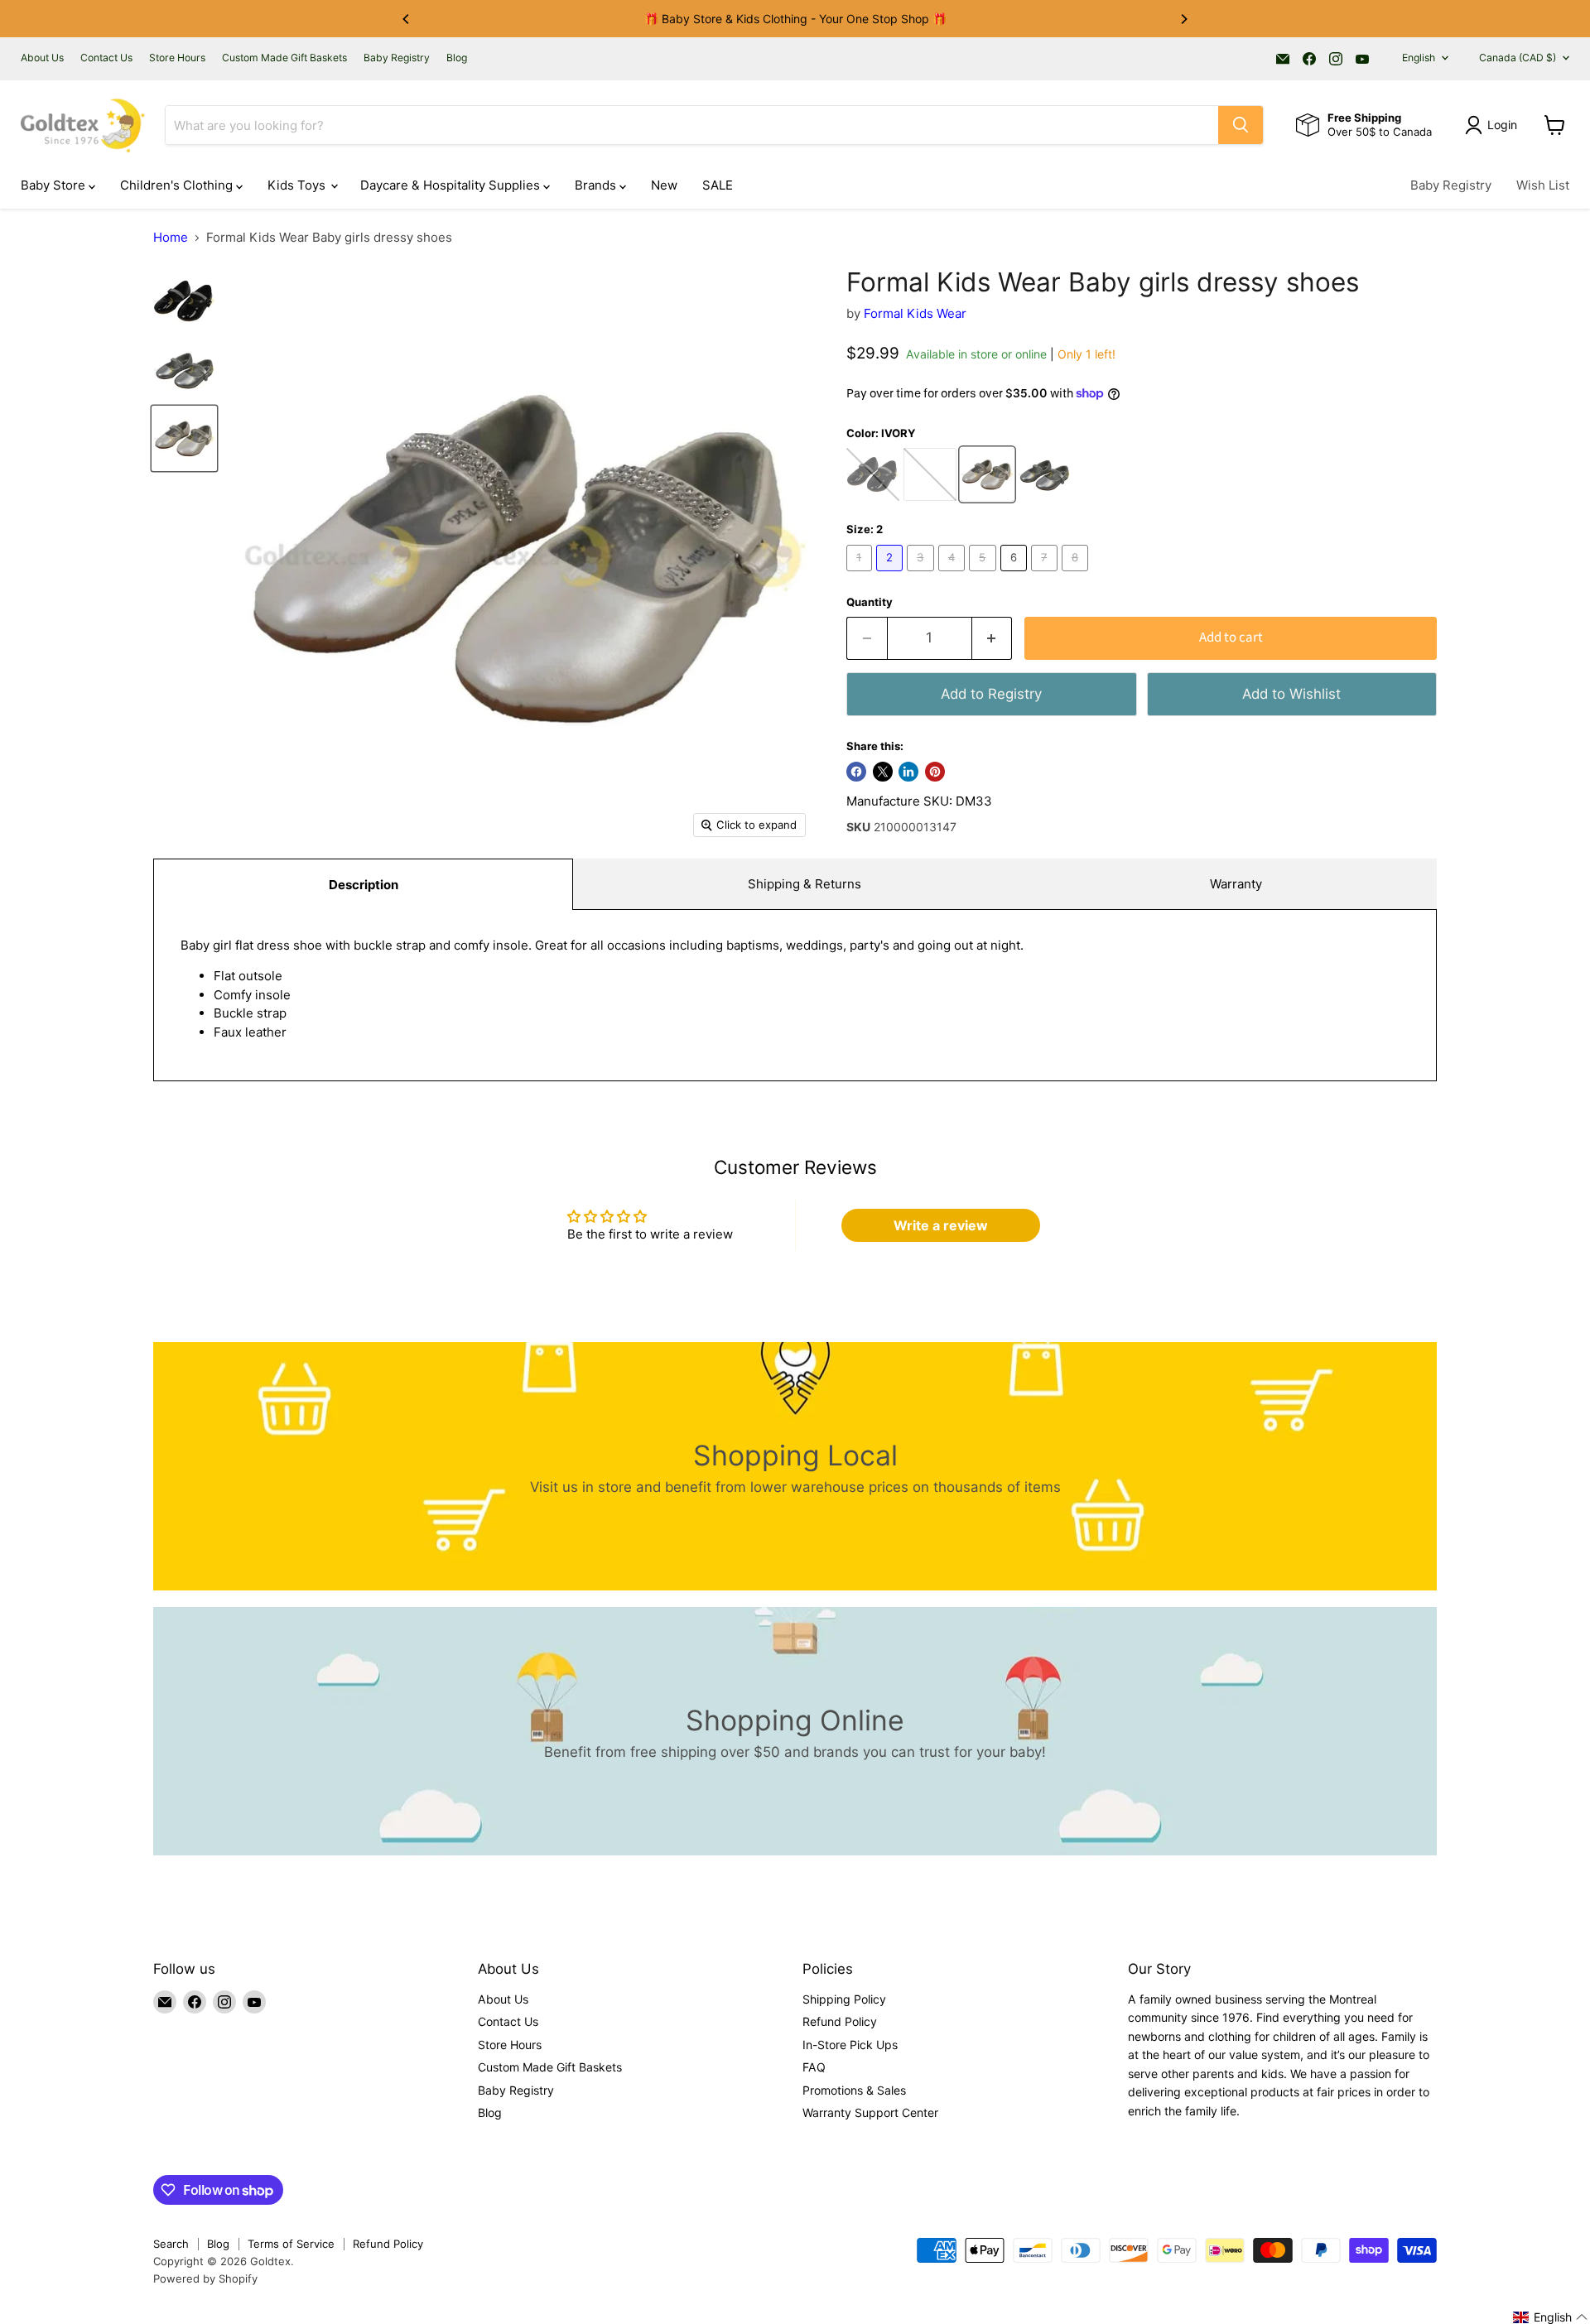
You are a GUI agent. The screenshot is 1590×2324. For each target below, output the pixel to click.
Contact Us (106, 58)
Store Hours (177, 58)
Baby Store (55, 185)
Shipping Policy (844, 1999)
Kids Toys (298, 185)
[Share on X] (883, 772)
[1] (861, 575)
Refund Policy (840, 2021)
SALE (718, 185)
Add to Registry (991, 694)
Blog (457, 58)
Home (171, 237)
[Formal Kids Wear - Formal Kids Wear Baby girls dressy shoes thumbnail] (184, 301)
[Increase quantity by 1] (993, 638)
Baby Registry (397, 58)
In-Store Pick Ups (850, 2045)
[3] (923, 575)
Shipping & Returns (805, 884)
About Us (42, 58)
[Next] (1183, 19)
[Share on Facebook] (856, 772)
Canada (1518, 58)
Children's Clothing (178, 185)
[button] (1551, 2317)
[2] (892, 575)
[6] (1016, 575)
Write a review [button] (941, 1225)
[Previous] (407, 19)
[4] (954, 575)
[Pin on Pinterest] (935, 772)
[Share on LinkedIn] (908, 772)
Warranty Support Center (870, 2112)
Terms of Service (291, 2244)
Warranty (1236, 884)
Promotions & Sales (854, 2090)
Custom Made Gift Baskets (284, 58)
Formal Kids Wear (915, 313)
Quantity (870, 602)
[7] (1046, 575)
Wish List (1543, 185)
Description (364, 885)
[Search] (1241, 125)
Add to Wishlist (1291, 694)
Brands (597, 185)
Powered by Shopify (205, 2278)
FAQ (814, 2067)
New (664, 185)
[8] (1077, 575)
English (1419, 58)
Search (171, 2244)
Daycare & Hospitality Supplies (452, 185)
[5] (985, 575)
